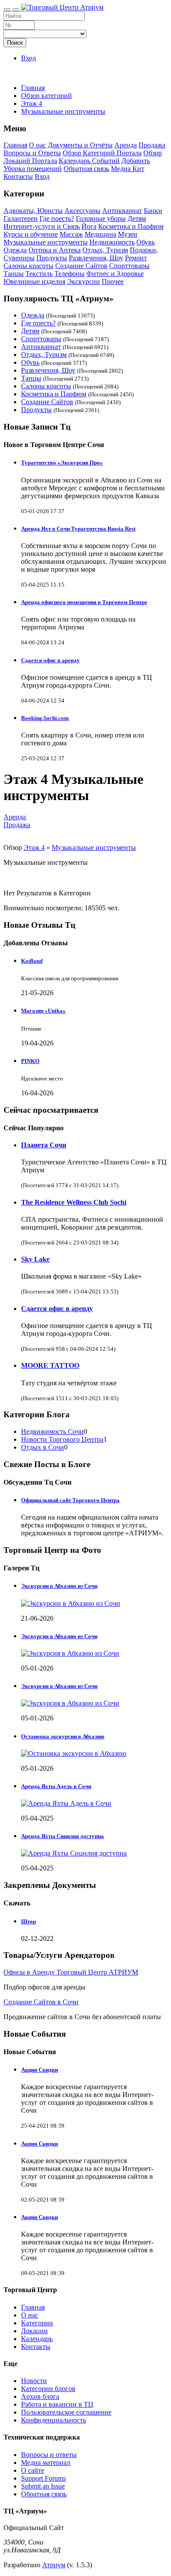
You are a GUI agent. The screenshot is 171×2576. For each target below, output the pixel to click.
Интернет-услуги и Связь (42, 226)
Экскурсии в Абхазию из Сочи (59, 1586)
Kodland (32, 961)
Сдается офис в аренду (50, 660)
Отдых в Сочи (43, 1447)
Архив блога (40, 2396)
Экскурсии (84, 281)
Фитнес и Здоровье (115, 274)
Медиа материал (46, 2462)
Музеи (128, 234)
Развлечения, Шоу (96, 258)
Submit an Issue (43, 2486)
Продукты (52, 258)
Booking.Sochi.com (45, 718)
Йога (89, 226)
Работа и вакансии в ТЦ (57, 2404)
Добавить (136, 161)
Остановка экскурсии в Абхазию (63, 1736)
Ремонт (136, 258)
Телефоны (69, 274)
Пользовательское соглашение (66, 2412)
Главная (33, 88)
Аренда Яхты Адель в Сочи (56, 1786)
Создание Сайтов (81, 266)
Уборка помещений (33, 169)
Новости (34, 2381)
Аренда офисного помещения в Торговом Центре (84, 602)
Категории (37, 2323)
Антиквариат (122, 211)
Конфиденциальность (53, 2420)
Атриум (54, 2565)
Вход (28, 58)
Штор (28, 1921)
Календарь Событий (89, 161)
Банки (153, 211)
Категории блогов (48, 2389)
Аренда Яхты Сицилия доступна (62, 1836)
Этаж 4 (34, 848)
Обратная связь (86, 169)
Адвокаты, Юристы (33, 211)
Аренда (126, 145)
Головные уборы (101, 218)
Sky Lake (35, 1259)
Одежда (15, 250)
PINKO (30, 1061)
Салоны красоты (28, 266)
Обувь (146, 242)
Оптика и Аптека (55, 250)
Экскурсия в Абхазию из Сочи (59, 1636)
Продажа (152, 145)
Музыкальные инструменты (46, 242)
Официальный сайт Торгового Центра (70, 1500)
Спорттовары (129, 266)
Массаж (71, 234)
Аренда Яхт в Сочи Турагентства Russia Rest (78, 529)
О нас (37, 145)
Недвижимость (112, 242)
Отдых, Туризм (105, 250)
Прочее (113, 281)
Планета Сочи (44, 1145)
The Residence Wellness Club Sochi (74, 1202)
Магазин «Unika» (43, 1011)
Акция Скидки (39, 2070)
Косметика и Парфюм (131, 226)
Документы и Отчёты (80, 145)
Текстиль (39, 274)
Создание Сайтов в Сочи (41, 2002)
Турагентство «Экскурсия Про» (62, 463)
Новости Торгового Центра (62, 1439)
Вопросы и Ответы (32, 153)
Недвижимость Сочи (52, 1431)
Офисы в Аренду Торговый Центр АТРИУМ (71, 1972)
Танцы (14, 274)
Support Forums (43, 2478)
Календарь (37, 2339)
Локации (34, 2331)
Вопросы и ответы (49, 2455)
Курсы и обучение (31, 234)
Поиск (15, 43)
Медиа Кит (128, 169)
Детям (137, 218)
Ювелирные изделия (34, 281)
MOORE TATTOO (50, 1365)
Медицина (100, 234)
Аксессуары (82, 211)
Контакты (18, 177)
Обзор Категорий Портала (102, 153)
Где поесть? (57, 218)
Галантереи (21, 218)
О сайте (33, 2470)
